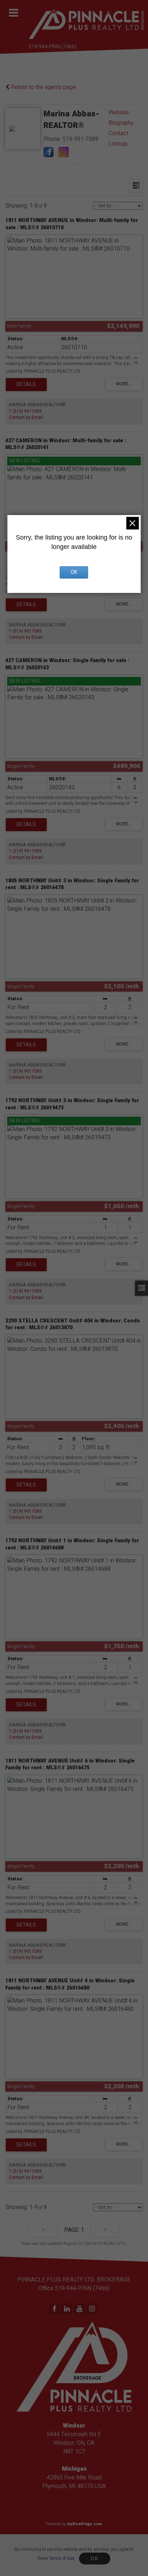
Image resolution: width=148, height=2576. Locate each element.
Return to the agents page (43, 87)
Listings (118, 144)
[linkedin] (68, 2309)
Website (119, 112)
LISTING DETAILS (26, 385)
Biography (121, 123)
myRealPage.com (85, 2524)
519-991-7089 (80, 139)
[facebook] (55, 2309)
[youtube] (80, 2309)
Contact (118, 133)
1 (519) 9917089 (25, 411)
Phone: (53, 139)
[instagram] (93, 2309)
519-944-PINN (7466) (53, 47)
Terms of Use (61, 2558)
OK (94, 2559)
